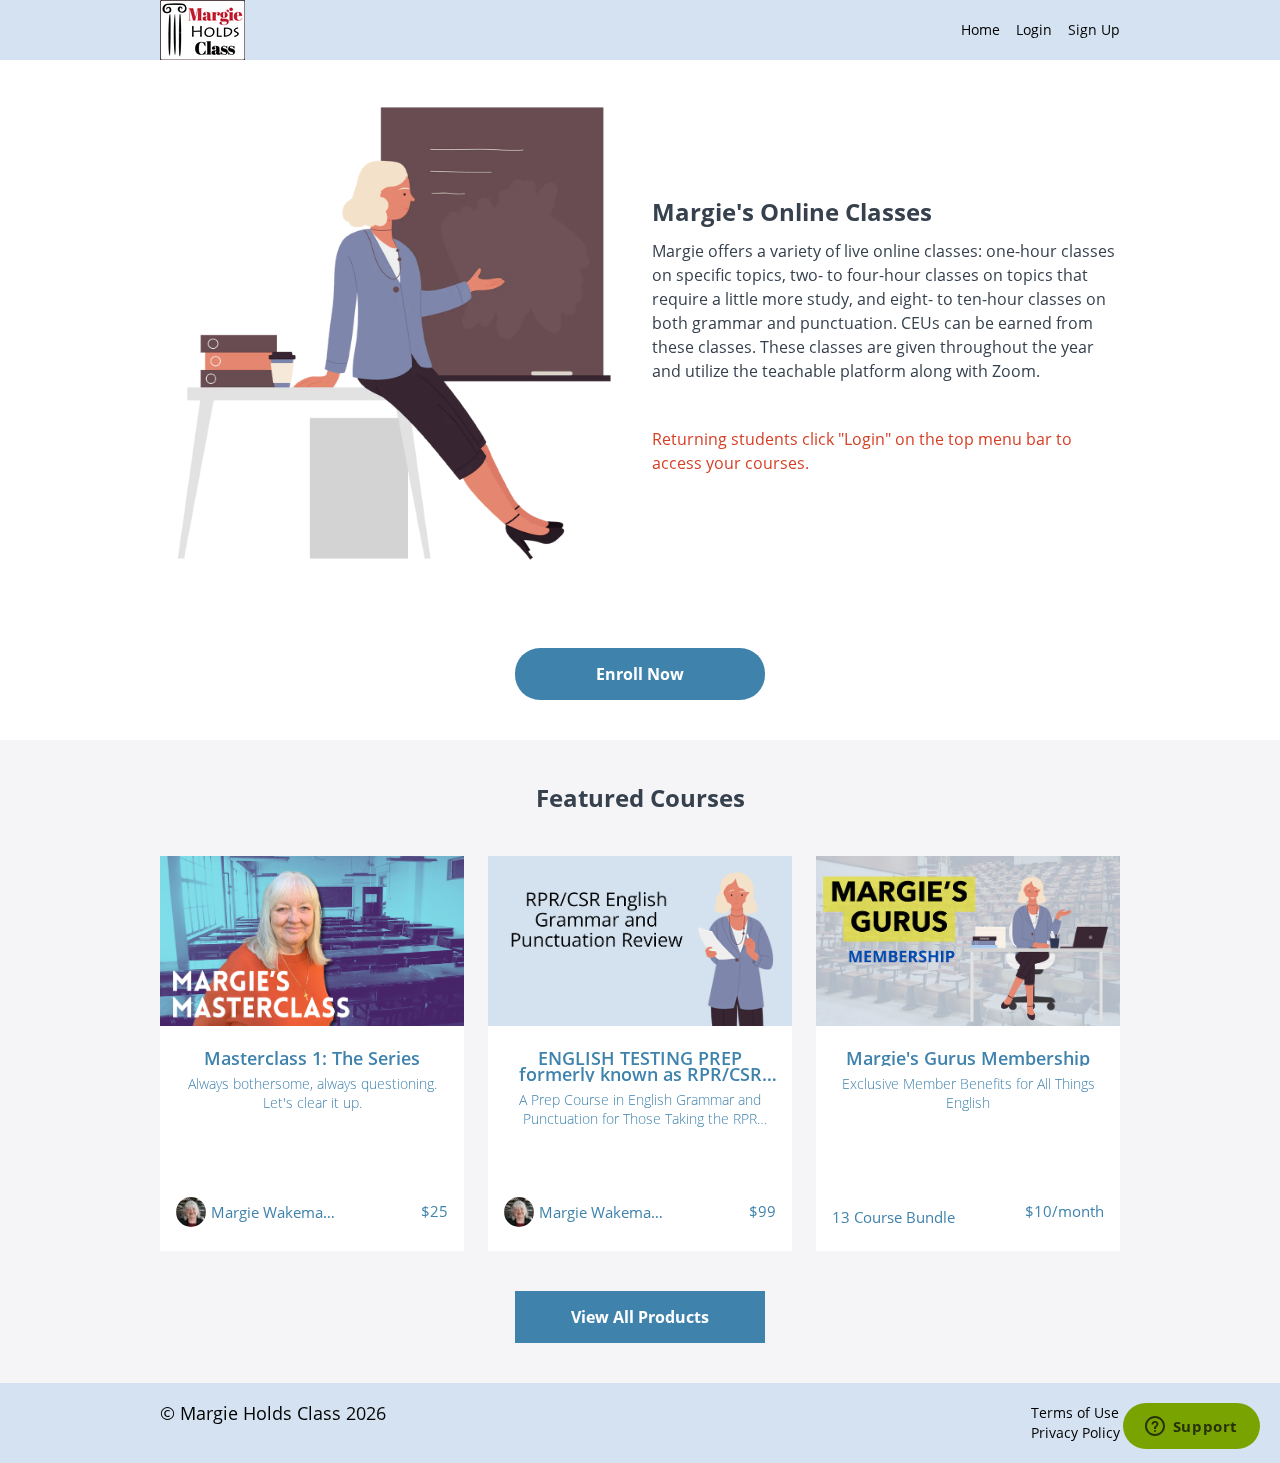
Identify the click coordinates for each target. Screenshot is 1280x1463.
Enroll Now (640, 674)
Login (1034, 29)
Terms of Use (1075, 1412)
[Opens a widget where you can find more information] (1191, 1428)
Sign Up (1094, 29)
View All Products (640, 1317)
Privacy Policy (1075, 1432)
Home (980, 29)
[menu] (1032, 30)
